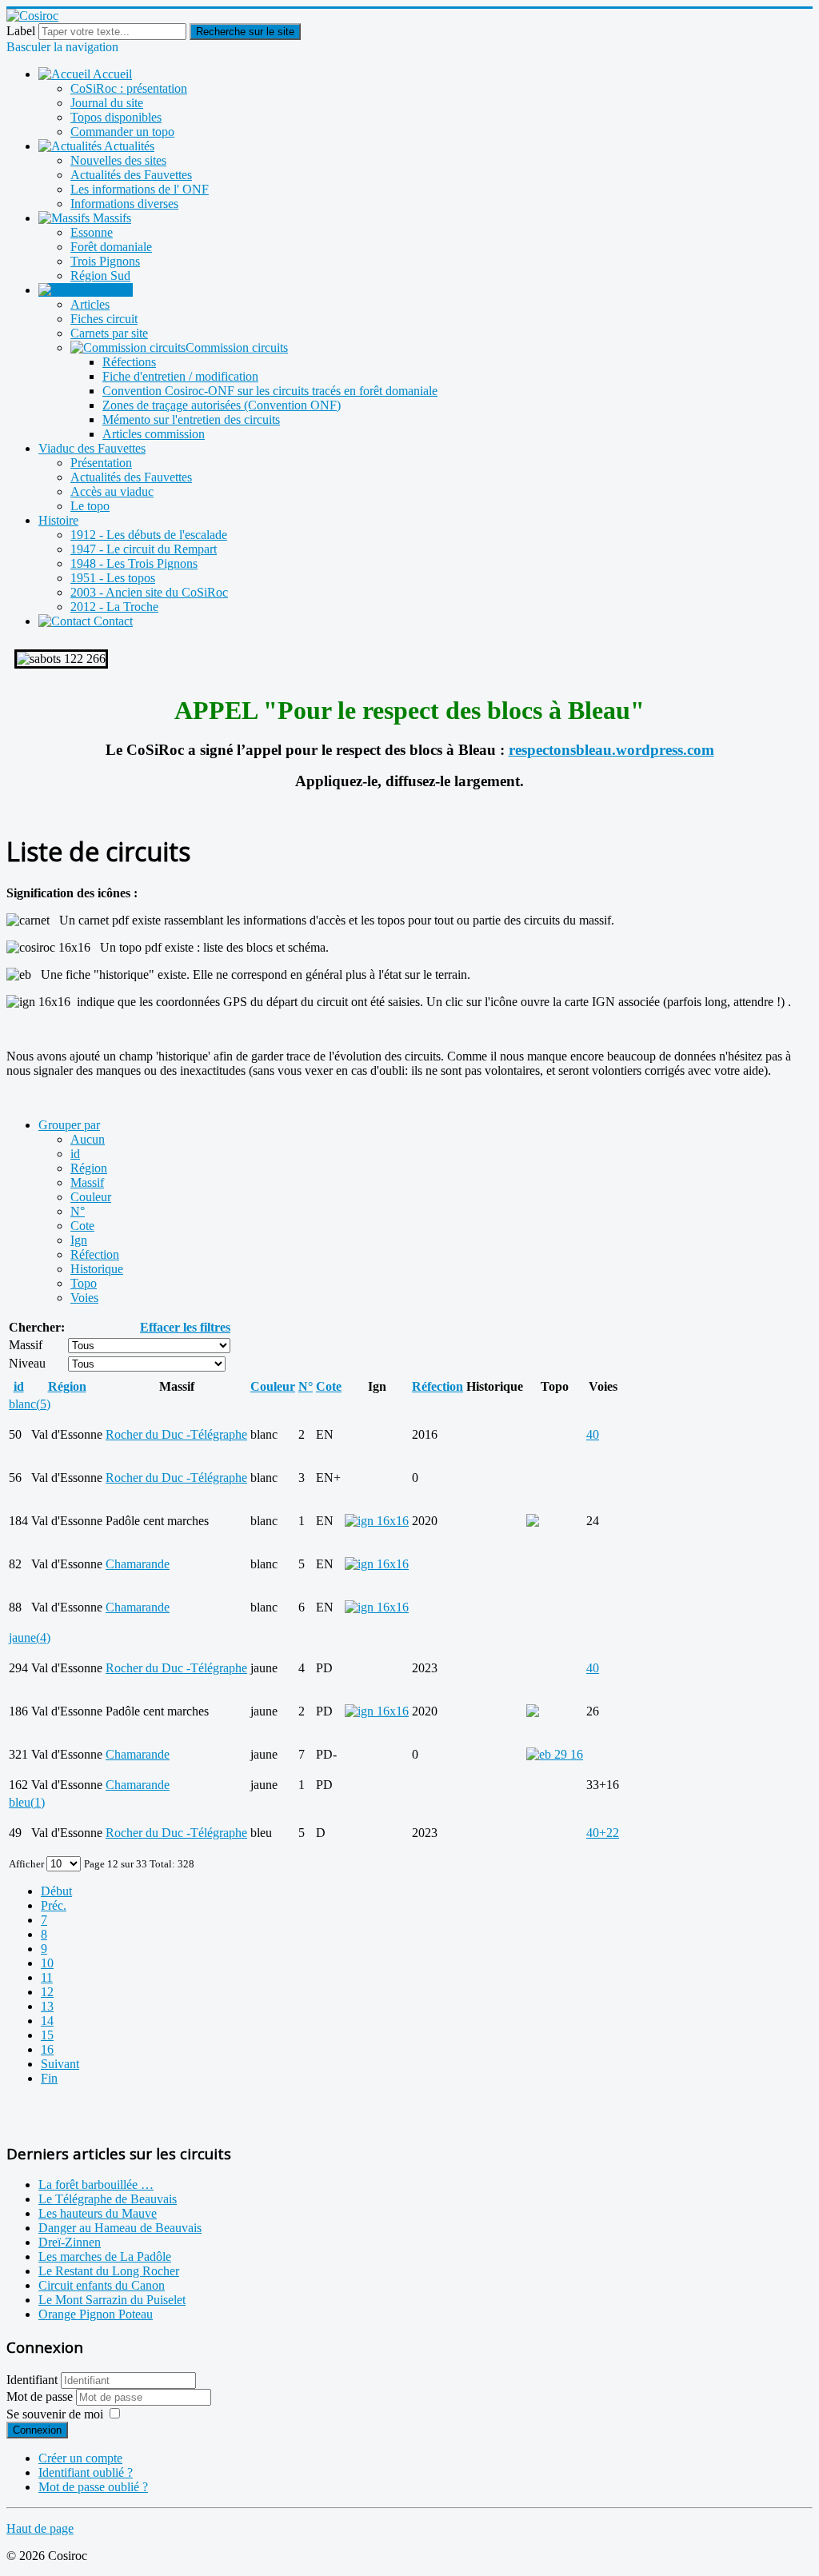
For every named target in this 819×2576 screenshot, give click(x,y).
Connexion (37, 2430)
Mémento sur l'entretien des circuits (191, 419)
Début (56, 1891)
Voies (84, 1298)
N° (78, 1211)
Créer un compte (80, 2458)
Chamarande (138, 1564)
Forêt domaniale (111, 247)
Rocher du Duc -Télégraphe (176, 1434)
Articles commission (154, 434)
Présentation (101, 463)
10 (47, 1963)
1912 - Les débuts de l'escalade (149, 535)
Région (89, 1168)
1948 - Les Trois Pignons (134, 563)
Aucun (88, 1139)
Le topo (90, 506)
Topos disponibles (116, 117)
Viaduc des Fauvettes (92, 448)
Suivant (60, 2064)
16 (47, 2049)
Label (21, 31)
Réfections (129, 362)
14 (47, 2021)
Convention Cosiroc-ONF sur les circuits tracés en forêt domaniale (270, 391)
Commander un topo (122, 132)
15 (47, 2035)
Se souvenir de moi (55, 2414)
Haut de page (40, 2528)
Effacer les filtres (185, 1327)
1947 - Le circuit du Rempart (144, 549)
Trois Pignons (105, 261)
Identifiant (32, 2380)
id (75, 1154)
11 (47, 1977)
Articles (90, 304)
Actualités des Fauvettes (131, 175)
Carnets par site (109, 333)
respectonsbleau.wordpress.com (611, 750)
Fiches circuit (104, 319)
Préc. (54, 1905)
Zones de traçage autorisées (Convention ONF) (222, 405)
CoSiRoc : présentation (129, 88)
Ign (79, 1240)
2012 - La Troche (114, 607)
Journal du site (107, 103)
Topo (84, 1283)
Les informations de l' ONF (140, 189)
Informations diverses (124, 204)
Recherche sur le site (245, 32)
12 (47, 1992)
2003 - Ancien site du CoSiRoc (149, 592)
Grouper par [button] (69, 1125)
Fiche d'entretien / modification (180, 376)
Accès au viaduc (112, 491)
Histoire (58, 520)
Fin (49, 2078)
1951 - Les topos (113, 578)
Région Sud (100, 276)
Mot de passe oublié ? (93, 2487)
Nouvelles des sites (118, 160)
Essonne (92, 232)
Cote (82, 1226)
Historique (97, 1269)
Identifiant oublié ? (86, 2472)
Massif (87, 1182)
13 (47, 2006)
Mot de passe (41, 2396)
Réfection (95, 1254)
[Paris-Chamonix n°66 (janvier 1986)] (555, 1754)
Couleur (91, 1197)
